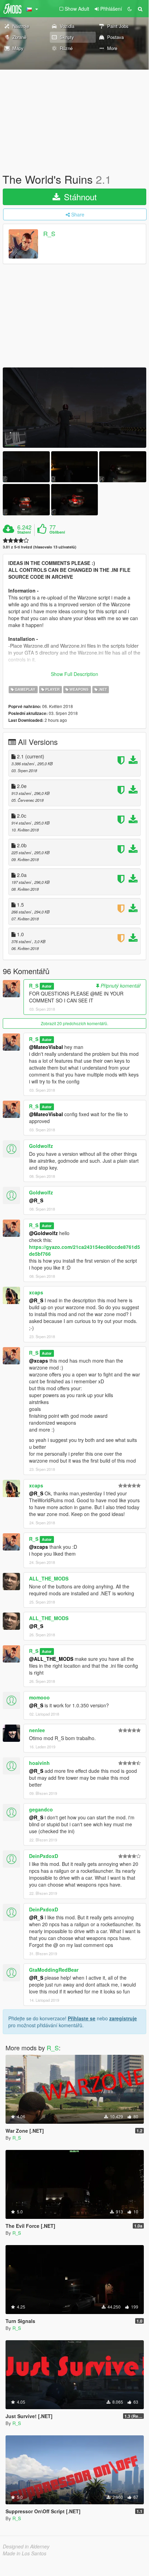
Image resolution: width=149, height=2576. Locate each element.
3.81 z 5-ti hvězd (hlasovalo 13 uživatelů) (40, 547)
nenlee (37, 1730)
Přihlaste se (82, 2018)
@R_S (36, 1200)
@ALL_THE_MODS (51, 1659)
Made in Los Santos (25, 2553)
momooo (39, 1697)
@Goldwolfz (43, 1233)
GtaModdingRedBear (54, 1970)
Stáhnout (79, 197)
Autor (47, 986)
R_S (49, 234)
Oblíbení (57, 532)
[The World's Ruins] (74, 408)
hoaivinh (39, 1763)
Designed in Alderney (26, 2546)
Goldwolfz (41, 1146)
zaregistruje (123, 2018)
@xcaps (39, 1361)
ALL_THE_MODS (49, 1578)
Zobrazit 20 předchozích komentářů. (74, 1023)
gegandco (41, 1809)
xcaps (36, 1292)
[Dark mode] (130, 9)
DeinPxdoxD (44, 1856)
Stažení (24, 532)
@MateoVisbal (46, 1047)
